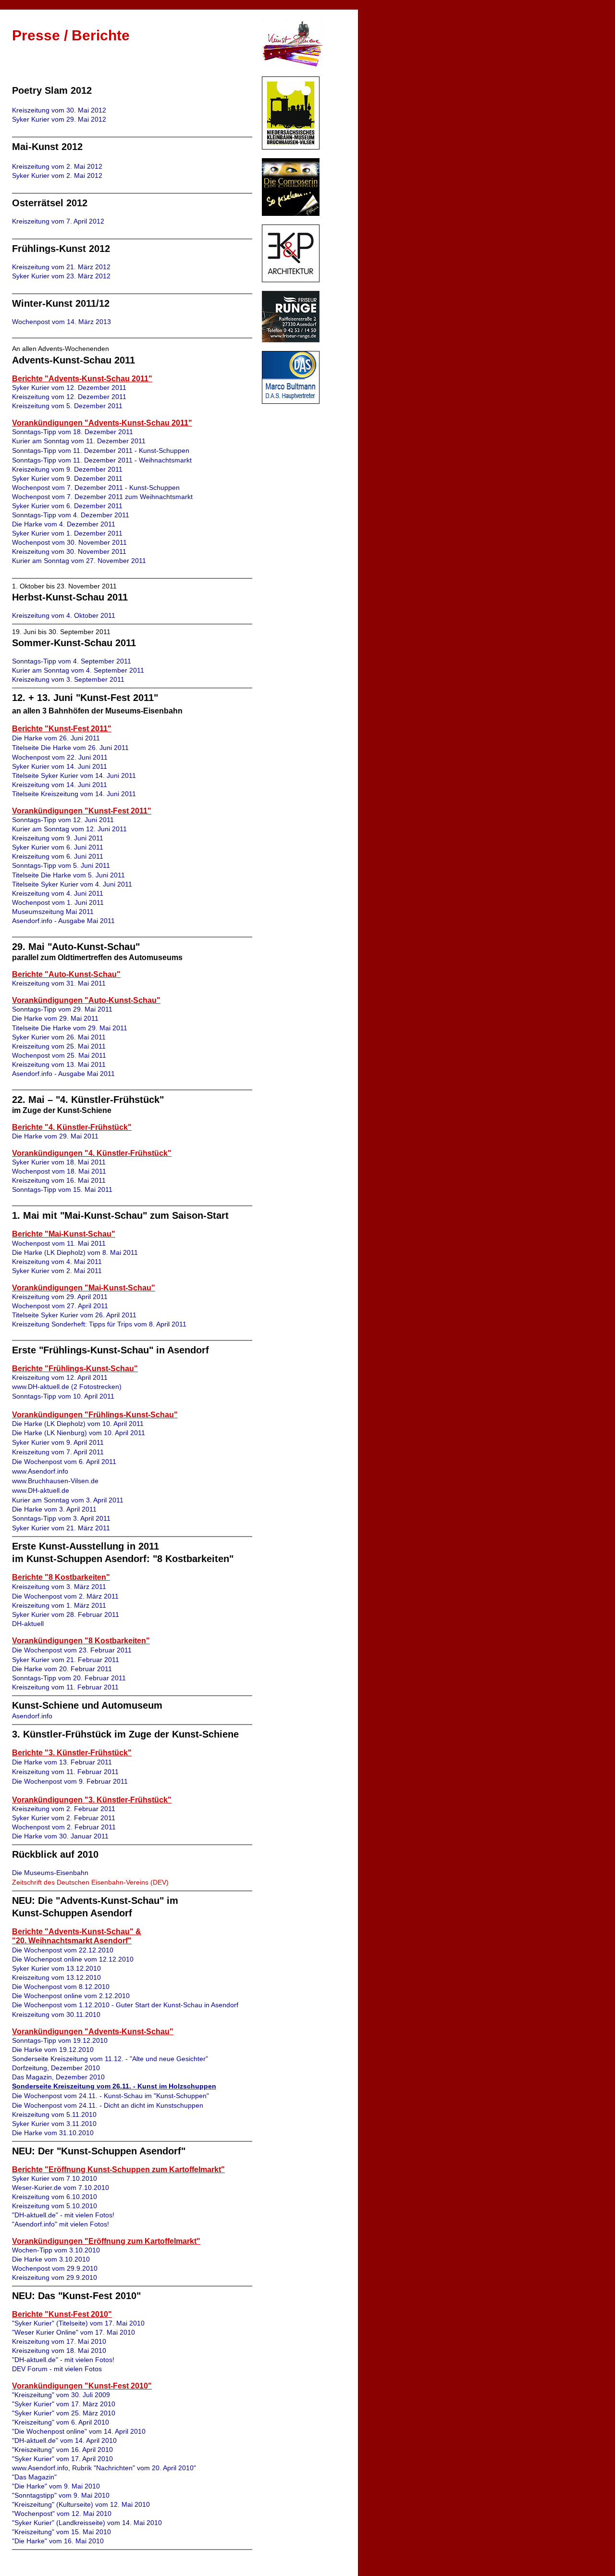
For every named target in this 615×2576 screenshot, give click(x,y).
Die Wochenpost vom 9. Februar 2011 (70, 1781)
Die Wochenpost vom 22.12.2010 (63, 1950)
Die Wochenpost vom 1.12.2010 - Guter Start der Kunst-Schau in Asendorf (125, 2005)
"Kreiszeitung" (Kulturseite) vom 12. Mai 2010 (81, 2504)
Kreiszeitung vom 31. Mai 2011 (59, 983)
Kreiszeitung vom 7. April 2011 (58, 1452)
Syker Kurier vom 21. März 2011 (61, 1528)
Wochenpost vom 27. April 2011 (60, 1306)
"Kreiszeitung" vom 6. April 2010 (61, 2422)
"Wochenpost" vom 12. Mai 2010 (62, 2513)
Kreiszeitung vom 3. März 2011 (59, 1587)
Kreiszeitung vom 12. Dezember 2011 (69, 397)
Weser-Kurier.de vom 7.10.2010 (61, 2188)
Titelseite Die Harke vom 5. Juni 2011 (68, 875)
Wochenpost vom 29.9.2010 (55, 2268)
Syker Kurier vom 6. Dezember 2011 (67, 506)
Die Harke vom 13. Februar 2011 (62, 1762)
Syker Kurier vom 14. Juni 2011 (60, 766)
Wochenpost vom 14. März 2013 (61, 322)
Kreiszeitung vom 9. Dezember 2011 (67, 469)
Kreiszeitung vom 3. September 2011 (68, 679)
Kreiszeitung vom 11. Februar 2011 (65, 1687)
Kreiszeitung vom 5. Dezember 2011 (67, 406)
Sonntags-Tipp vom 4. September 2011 (72, 661)
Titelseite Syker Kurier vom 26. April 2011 (74, 1315)
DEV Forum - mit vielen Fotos (57, 2369)
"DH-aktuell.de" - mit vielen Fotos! (63, 2215)
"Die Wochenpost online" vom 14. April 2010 (79, 2431)
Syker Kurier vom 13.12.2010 (56, 1968)
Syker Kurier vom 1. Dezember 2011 (67, 533)
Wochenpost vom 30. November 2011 (69, 542)
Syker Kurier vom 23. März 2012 (61, 276)
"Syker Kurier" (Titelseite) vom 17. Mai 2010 (78, 2323)
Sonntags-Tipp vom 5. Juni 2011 (61, 865)
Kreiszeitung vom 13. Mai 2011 (59, 1064)
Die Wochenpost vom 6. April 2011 (64, 1462)
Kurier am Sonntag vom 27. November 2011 (79, 561)
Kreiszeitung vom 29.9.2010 (55, 2277)
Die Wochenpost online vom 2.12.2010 (71, 1996)
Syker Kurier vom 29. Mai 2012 (59, 119)
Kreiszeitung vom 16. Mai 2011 (59, 1180)
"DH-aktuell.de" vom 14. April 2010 (64, 2440)
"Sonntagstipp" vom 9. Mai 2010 (61, 2495)
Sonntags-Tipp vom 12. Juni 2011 (63, 820)
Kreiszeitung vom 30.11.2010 (56, 2014)
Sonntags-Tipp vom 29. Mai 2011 (62, 1009)
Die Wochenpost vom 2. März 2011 (65, 1596)
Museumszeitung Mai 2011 (53, 912)
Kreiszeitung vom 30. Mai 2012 (59, 110)
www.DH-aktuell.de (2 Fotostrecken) (67, 1387)
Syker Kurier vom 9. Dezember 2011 (67, 478)
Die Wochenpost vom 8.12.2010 (61, 1987)
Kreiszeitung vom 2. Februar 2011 (64, 1809)
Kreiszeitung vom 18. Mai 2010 (59, 2351)
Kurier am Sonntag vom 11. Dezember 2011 (79, 441)
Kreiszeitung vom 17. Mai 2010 (59, 2341)
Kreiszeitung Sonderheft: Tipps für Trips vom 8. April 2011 (99, 1324)
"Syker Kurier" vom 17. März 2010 (64, 2404)
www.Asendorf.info (40, 1471)
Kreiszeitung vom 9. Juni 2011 (58, 838)
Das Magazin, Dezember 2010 (58, 2077)
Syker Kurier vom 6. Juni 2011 (58, 847)
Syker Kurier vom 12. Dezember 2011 (69, 388)
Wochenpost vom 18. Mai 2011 (59, 1171)
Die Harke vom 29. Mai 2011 (55, 1018)
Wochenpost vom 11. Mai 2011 (59, 1243)
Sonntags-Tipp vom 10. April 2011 (63, 1396)
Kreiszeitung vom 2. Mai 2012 (57, 166)
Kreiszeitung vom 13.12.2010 (56, 1977)
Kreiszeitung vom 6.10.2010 (55, 2197)
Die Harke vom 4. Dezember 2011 (64, 524)
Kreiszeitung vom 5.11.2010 (54, 2114)
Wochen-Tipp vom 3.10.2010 (56, 2250)
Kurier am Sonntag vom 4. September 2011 (78, 670)
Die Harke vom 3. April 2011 (54, 1509)
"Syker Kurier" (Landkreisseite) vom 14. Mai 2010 (87, 2523)
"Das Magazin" (34, 2477)
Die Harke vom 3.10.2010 (51, 2259)
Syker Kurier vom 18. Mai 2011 (59, 1162)
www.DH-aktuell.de (41, 1490)
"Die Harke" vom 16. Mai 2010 (58, 2541)
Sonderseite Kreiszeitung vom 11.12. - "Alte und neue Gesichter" (110, 2059)
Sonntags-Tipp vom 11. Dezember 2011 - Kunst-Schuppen (101, 450)
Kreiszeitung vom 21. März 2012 (61, 267)
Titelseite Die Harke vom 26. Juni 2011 (70, 748)
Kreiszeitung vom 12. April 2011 (60, 1377)
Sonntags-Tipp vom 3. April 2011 (61, 1518)
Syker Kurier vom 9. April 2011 (58, 1442)
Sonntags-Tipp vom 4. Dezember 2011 (71, 515)
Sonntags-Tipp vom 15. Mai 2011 (62, 1189)
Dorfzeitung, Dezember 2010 (56, 2068)
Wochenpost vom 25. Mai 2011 (59, 1055)
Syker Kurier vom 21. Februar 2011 (66, 1660)
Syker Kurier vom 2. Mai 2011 (57, 1271)
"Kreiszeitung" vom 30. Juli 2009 (61, 2395)
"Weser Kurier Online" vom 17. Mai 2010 (74, 2332)
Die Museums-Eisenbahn (50, 1873)
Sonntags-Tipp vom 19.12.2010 (60, 2040)
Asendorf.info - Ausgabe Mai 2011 (63, 921)
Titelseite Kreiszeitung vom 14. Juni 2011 (74, 794)
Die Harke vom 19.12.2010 (53, 2050)
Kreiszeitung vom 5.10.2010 (55, 2206)
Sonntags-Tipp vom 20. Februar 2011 (69, 1678)
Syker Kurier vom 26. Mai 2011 (59, 1037)
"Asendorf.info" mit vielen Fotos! (61, 2224)
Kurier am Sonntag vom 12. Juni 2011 (69, 829)
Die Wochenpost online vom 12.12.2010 (73, 1959)
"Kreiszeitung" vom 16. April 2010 (62, 2450)
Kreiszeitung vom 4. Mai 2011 (57, 1262)
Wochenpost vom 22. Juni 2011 (60, 757)
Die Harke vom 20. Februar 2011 (62, 1669)
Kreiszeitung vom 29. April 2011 (60, 1297)
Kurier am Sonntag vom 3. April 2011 (68, 1500)
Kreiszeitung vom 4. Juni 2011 (58, 893)
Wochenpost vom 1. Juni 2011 (58, 902)
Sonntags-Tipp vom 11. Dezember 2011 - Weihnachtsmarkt (102, 460)
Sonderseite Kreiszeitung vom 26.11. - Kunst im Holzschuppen (114, 2086)
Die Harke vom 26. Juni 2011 (56, 738)
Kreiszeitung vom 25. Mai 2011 (59, 1046)
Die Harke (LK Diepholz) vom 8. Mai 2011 (75, 1252)
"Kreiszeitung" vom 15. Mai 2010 (61, 2532)
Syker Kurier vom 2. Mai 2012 (57, 175)
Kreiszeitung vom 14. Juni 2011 (60, 785)
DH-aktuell (28, 1624)
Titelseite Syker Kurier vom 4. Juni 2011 (72, 884)
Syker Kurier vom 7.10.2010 (55, 2178)
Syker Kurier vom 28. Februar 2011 (66, 1614)
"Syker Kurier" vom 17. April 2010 (62, 2459)
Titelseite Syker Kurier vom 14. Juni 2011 (74, 775)
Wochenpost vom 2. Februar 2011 (64, 1827)
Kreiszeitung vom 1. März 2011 (59, 1605)
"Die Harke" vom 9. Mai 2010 (56, 2486)
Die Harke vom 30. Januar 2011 (60, 1836)
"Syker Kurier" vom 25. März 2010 (64, 2413)
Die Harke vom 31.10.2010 (53, 2133)
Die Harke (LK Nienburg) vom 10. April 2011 (79, 1433)
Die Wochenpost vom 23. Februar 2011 (72, 1650)
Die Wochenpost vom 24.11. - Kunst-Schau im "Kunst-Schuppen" (111, 2096)
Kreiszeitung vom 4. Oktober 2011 (64, 615)
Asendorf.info (32, 1716)
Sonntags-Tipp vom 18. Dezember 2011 (73, 432)
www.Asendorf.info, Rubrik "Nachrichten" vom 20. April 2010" (104, 2468)
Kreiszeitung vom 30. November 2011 (69, 551)
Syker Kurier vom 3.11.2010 (54, 2124)
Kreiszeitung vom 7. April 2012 (58, 221)
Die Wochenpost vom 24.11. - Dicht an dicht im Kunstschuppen (108, 2105)
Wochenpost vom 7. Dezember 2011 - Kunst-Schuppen (96, 488)
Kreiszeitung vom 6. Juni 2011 (58, 856)
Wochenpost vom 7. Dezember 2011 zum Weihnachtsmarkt (102, 497)
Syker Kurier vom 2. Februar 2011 (64, 1818)
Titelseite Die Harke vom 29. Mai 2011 (70, 1028)
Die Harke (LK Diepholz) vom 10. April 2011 (78, 1424)
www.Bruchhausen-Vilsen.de (55, 1481)
